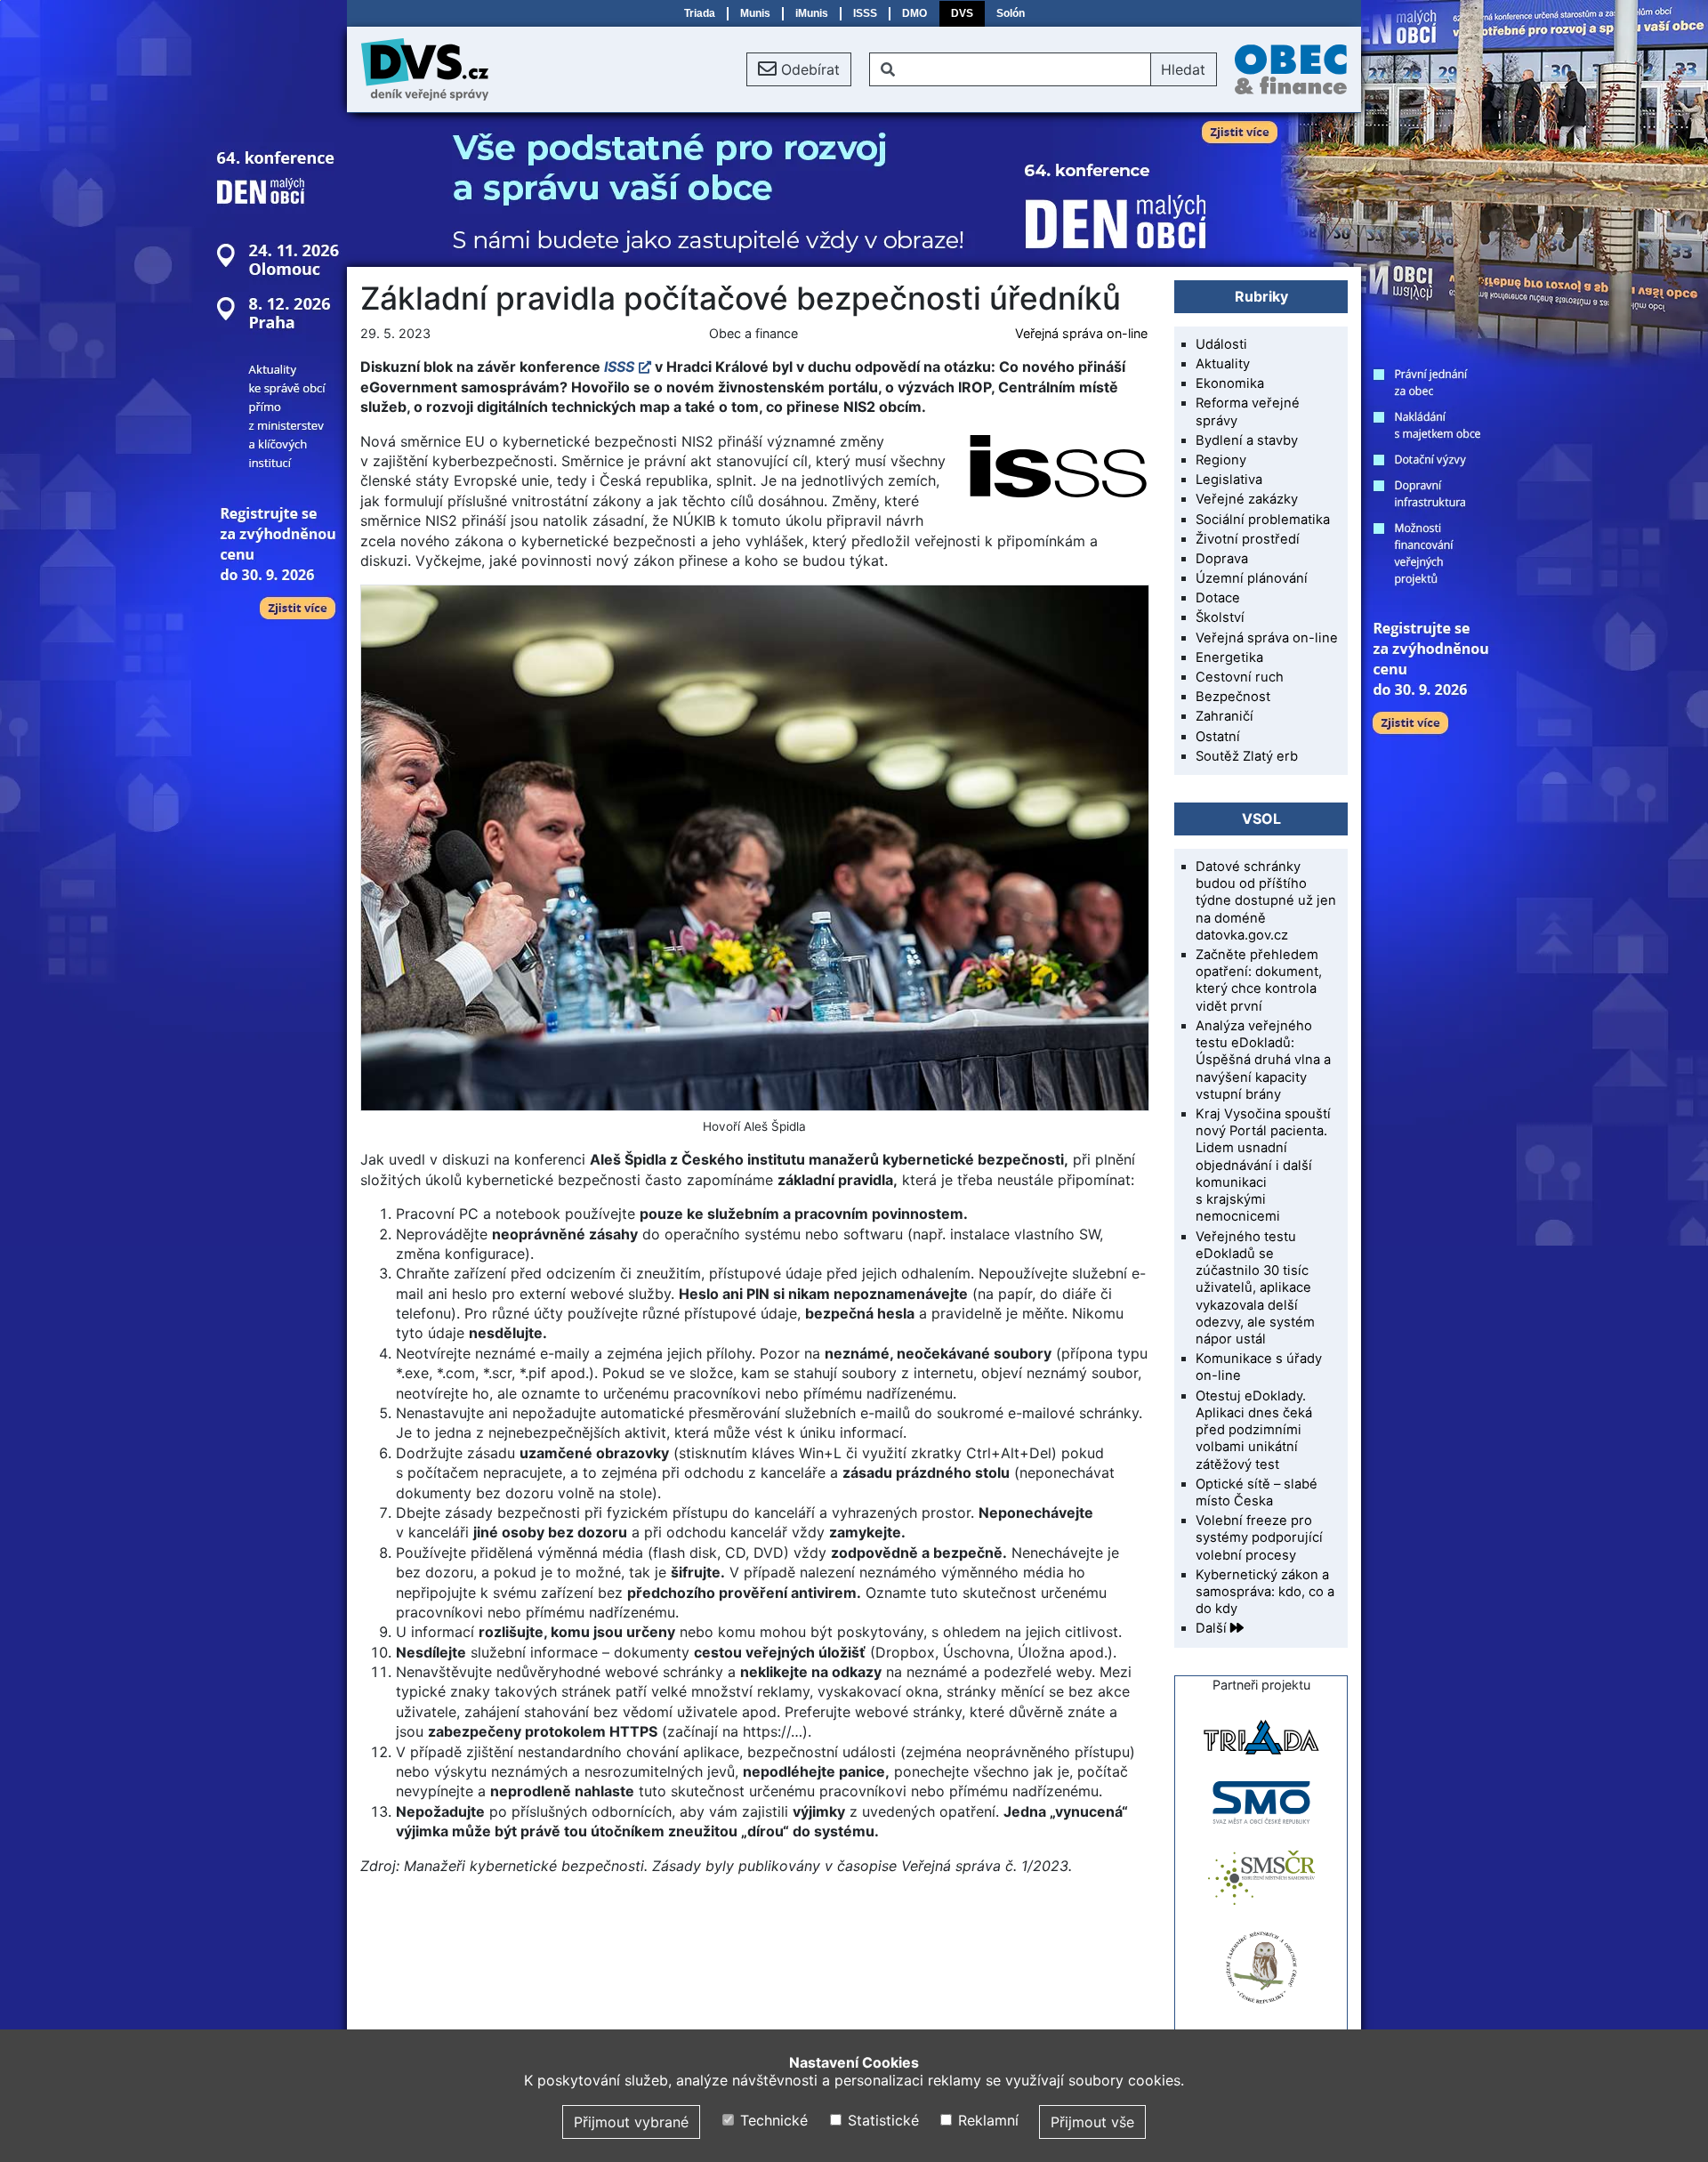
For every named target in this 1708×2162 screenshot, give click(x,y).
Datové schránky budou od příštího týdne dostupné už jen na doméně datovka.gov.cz (1266, 901)
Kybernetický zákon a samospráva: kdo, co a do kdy (1265, 1592)
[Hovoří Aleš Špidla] (754, 848)
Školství (1220, 617)
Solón (1011, 13)
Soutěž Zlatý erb (1247, 756)
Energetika (1229, 657)
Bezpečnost (1233, 697)
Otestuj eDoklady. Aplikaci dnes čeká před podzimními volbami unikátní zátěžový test (1254, 1430)
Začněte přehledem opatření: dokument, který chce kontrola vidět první (1259, 980)
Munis (755, 13)
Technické (772, 2120)
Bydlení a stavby (1247, 440)
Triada (700, 13)
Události (1221, 344)
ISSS (865, 13)
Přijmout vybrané (631, 2122)
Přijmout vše (1092, 2122)
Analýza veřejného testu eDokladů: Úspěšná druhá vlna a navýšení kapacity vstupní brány (1263, 1060)
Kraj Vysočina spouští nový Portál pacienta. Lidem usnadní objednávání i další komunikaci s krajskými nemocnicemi (1263, 1165)
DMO (914, 13)
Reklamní (986, 2120)
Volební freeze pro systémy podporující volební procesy (1259, 1537)
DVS (962, 13)
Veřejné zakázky (1247, 499)
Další (1213, 1628)
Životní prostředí (1248, 539)
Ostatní (1218, 737)
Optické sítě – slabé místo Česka (1257, 1492)
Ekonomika (1230, 383)
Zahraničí (1225, 716)
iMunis (812, 13)
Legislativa (1229, 480)
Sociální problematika (1263, 520)
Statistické (881, 2120)
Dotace (1218, 598)
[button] (799, 69)
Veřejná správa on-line (1081, 333)
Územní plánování (1252, 578)
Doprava (1222, 559)
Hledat (1183, 69)
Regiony (1221, 460)
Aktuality (1223, 364)
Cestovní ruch (1240, 677)
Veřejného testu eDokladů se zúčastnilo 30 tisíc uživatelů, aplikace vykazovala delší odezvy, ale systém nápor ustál (1255, 1288)
